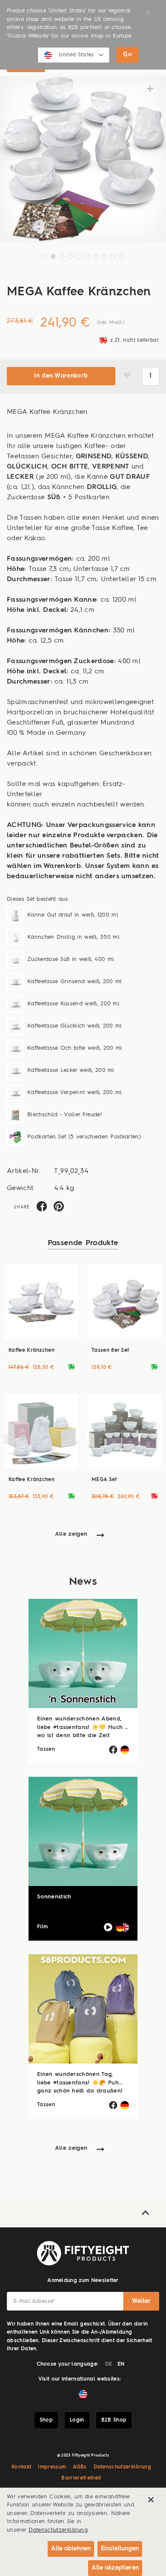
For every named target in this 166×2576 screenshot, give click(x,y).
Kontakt (21, 2467)
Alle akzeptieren (115, 2568)
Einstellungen (120, 2549)
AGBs (80, 2467)
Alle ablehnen (71, 2549)
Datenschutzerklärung (123, 2467)
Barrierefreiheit (81, 2478)
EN (121, 2364)
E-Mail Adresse (35, 2302)
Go (127, 55)
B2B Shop (114, 2420)
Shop (46, 2420)
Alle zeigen (71, 1534)
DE (109, 2364)
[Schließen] (151, 2500)
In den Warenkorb (61, 376)
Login (77, 2420)
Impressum (52, 2467)
